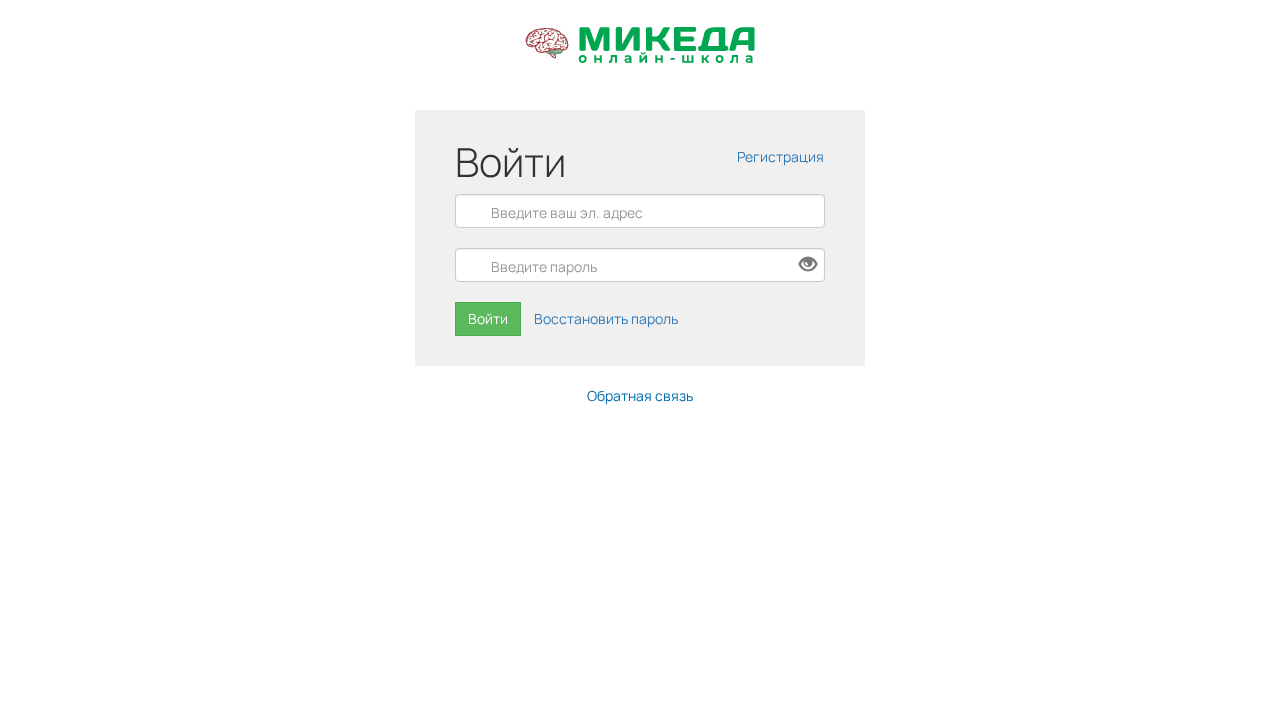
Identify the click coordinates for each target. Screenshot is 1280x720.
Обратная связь (640, 395)
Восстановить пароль (606, 318)
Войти (488, 318)
